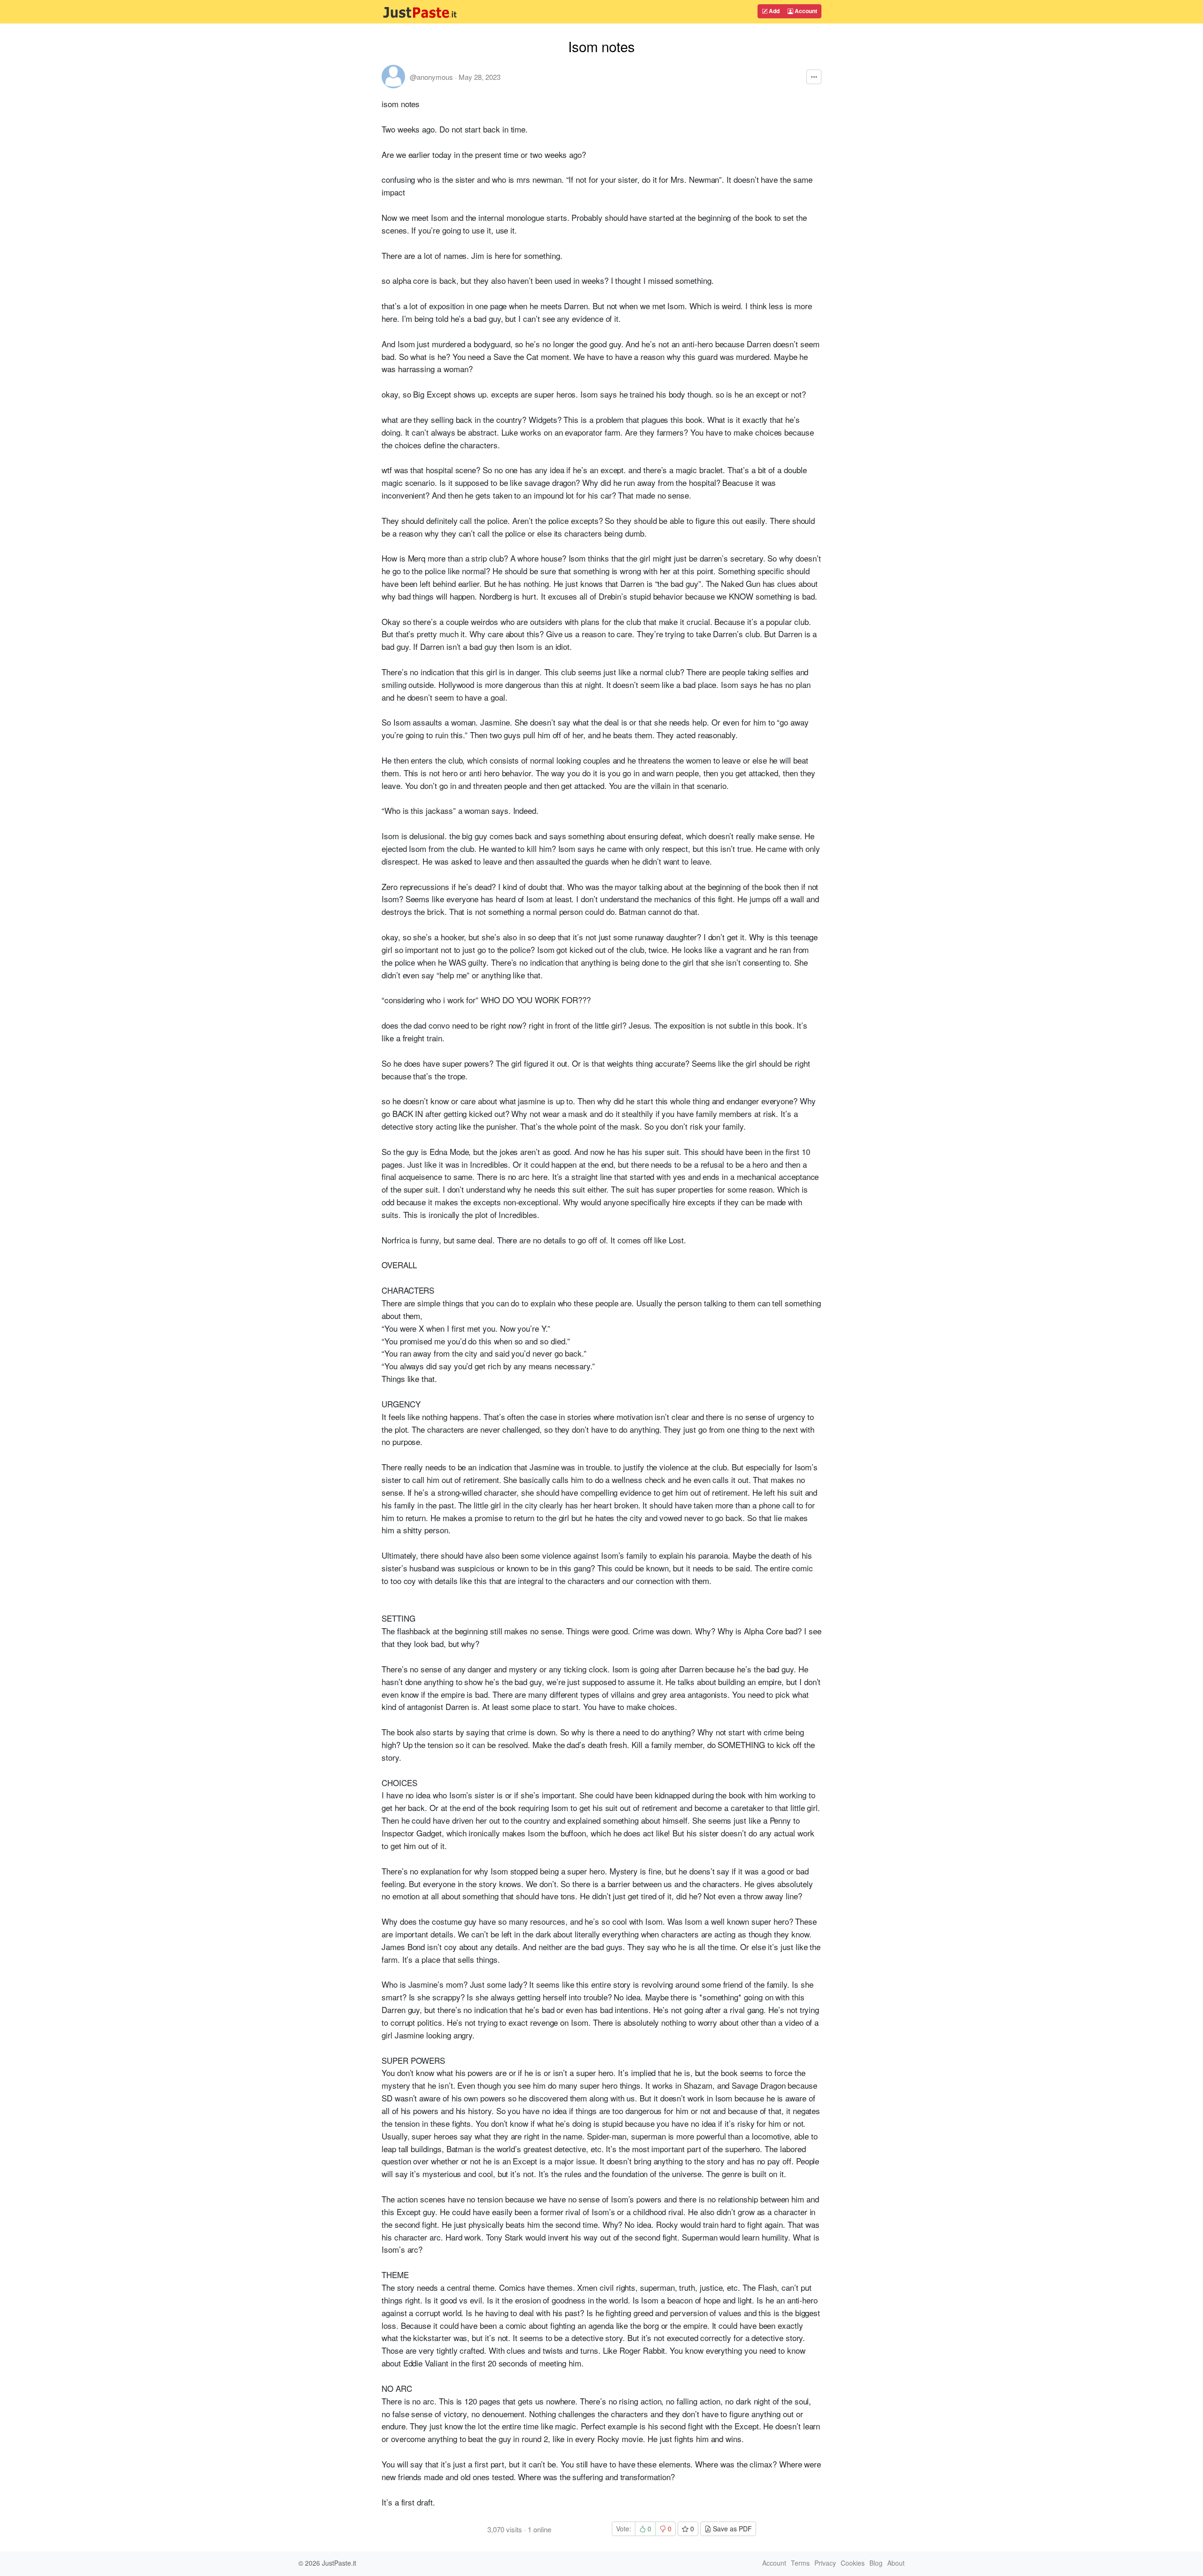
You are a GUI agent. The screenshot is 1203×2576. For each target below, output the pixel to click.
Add (773, 11)
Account (805, 11)
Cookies (853, 2563)
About (896, 2563)
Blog (876, 2563)
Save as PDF (731, 2529)
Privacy (825, 2563)
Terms (800, 2563)
